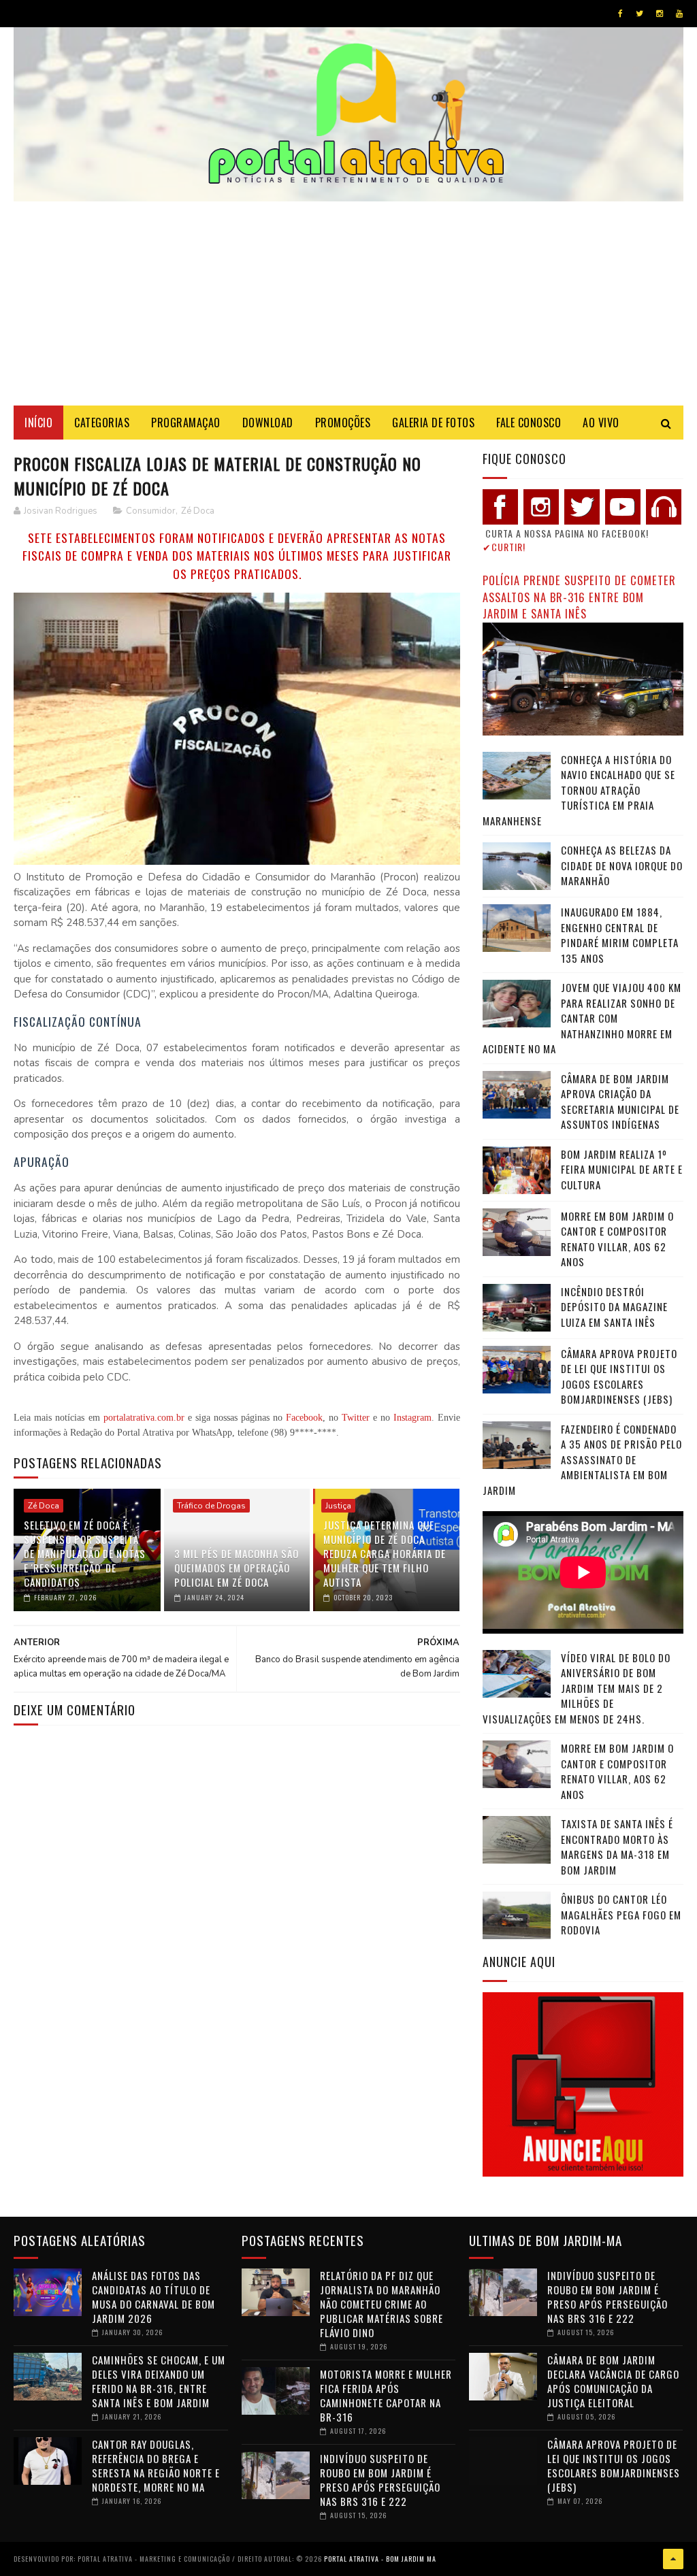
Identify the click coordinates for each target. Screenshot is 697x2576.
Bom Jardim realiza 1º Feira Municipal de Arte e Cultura (622, 1169)
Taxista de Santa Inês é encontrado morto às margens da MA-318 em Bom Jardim (617, 1847)
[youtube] (679, 14)
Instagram (412, 1418)
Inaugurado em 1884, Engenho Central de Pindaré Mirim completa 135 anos (620, 935)
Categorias (102, 423)
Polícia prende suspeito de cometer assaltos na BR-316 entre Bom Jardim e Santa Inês (579, 597)
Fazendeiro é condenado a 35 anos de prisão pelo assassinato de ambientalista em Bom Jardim (582, 1459)
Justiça (338, 1506)
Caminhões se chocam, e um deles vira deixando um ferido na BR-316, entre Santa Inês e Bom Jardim (159, 2381)
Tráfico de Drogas (211, 1506)
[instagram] (660, 14)
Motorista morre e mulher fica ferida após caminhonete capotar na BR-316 (386, 2395)
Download (268, 423)
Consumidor (151, 511)
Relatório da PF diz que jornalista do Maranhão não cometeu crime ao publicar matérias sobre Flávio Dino (382, 2304)
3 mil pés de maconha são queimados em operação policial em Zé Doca (237, 1568)
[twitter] (639, 14)
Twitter (356, 1418)
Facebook (304, 1418)
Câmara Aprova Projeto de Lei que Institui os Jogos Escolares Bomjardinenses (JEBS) (619, 1376)
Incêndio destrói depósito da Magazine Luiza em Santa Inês (614, 1307)
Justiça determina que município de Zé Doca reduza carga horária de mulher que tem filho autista (385, 1553)
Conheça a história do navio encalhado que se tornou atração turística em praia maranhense (579, 790)
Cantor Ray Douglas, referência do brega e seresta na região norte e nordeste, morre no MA (156, 2465)
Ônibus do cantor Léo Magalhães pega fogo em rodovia (621, 1914)
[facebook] (620, 14)
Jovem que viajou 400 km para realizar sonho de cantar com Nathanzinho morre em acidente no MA (582, 1018)
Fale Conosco (529, 423)
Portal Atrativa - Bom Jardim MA (380, 2559)
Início (38, 423)
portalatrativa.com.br (144, 1418)
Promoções (343, 423)
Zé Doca (198, 511)
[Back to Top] (673, 2559)
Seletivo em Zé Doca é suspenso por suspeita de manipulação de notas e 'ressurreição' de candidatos (85, 1553)
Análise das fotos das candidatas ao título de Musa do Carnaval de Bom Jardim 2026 (153, 2297)
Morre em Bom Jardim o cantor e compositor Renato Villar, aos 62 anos (617, 1239)
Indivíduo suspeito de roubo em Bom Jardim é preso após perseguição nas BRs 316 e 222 (380, 2480)
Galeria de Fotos (433, 423)
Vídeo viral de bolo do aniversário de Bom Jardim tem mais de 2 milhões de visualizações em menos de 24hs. (577, 1688)
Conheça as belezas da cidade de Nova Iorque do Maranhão (622, 865)
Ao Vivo (601, 423)
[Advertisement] (348, 303)
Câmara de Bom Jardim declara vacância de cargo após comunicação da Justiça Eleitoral (613, 2381)
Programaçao (186, 423)
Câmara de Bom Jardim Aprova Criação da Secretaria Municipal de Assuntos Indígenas (620, 1102)
